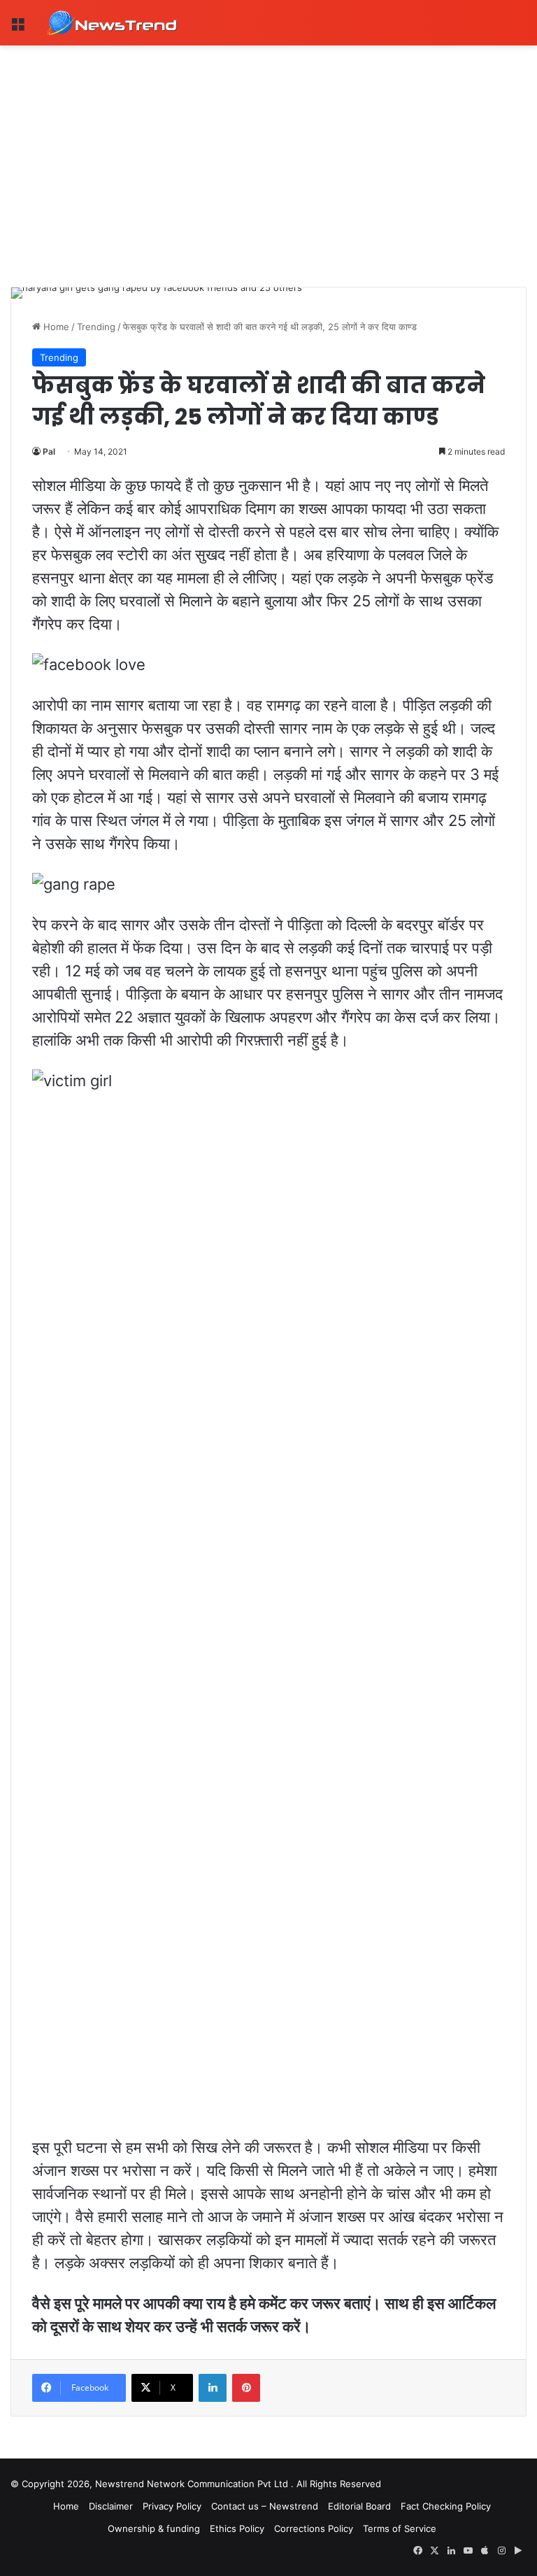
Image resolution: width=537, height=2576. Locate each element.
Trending (96, 327)
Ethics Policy (237, 2528)
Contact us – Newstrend (265, 2506)
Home (55, 327)
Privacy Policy (172, 2506)
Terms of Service (400, 2528)
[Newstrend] (112, 23)
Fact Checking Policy (446, 2506)
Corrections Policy (314, 2528)
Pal (49, 451)
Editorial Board (359, 2506)
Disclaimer (111, 2506)
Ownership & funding (154, 2528)
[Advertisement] (268, 150)
